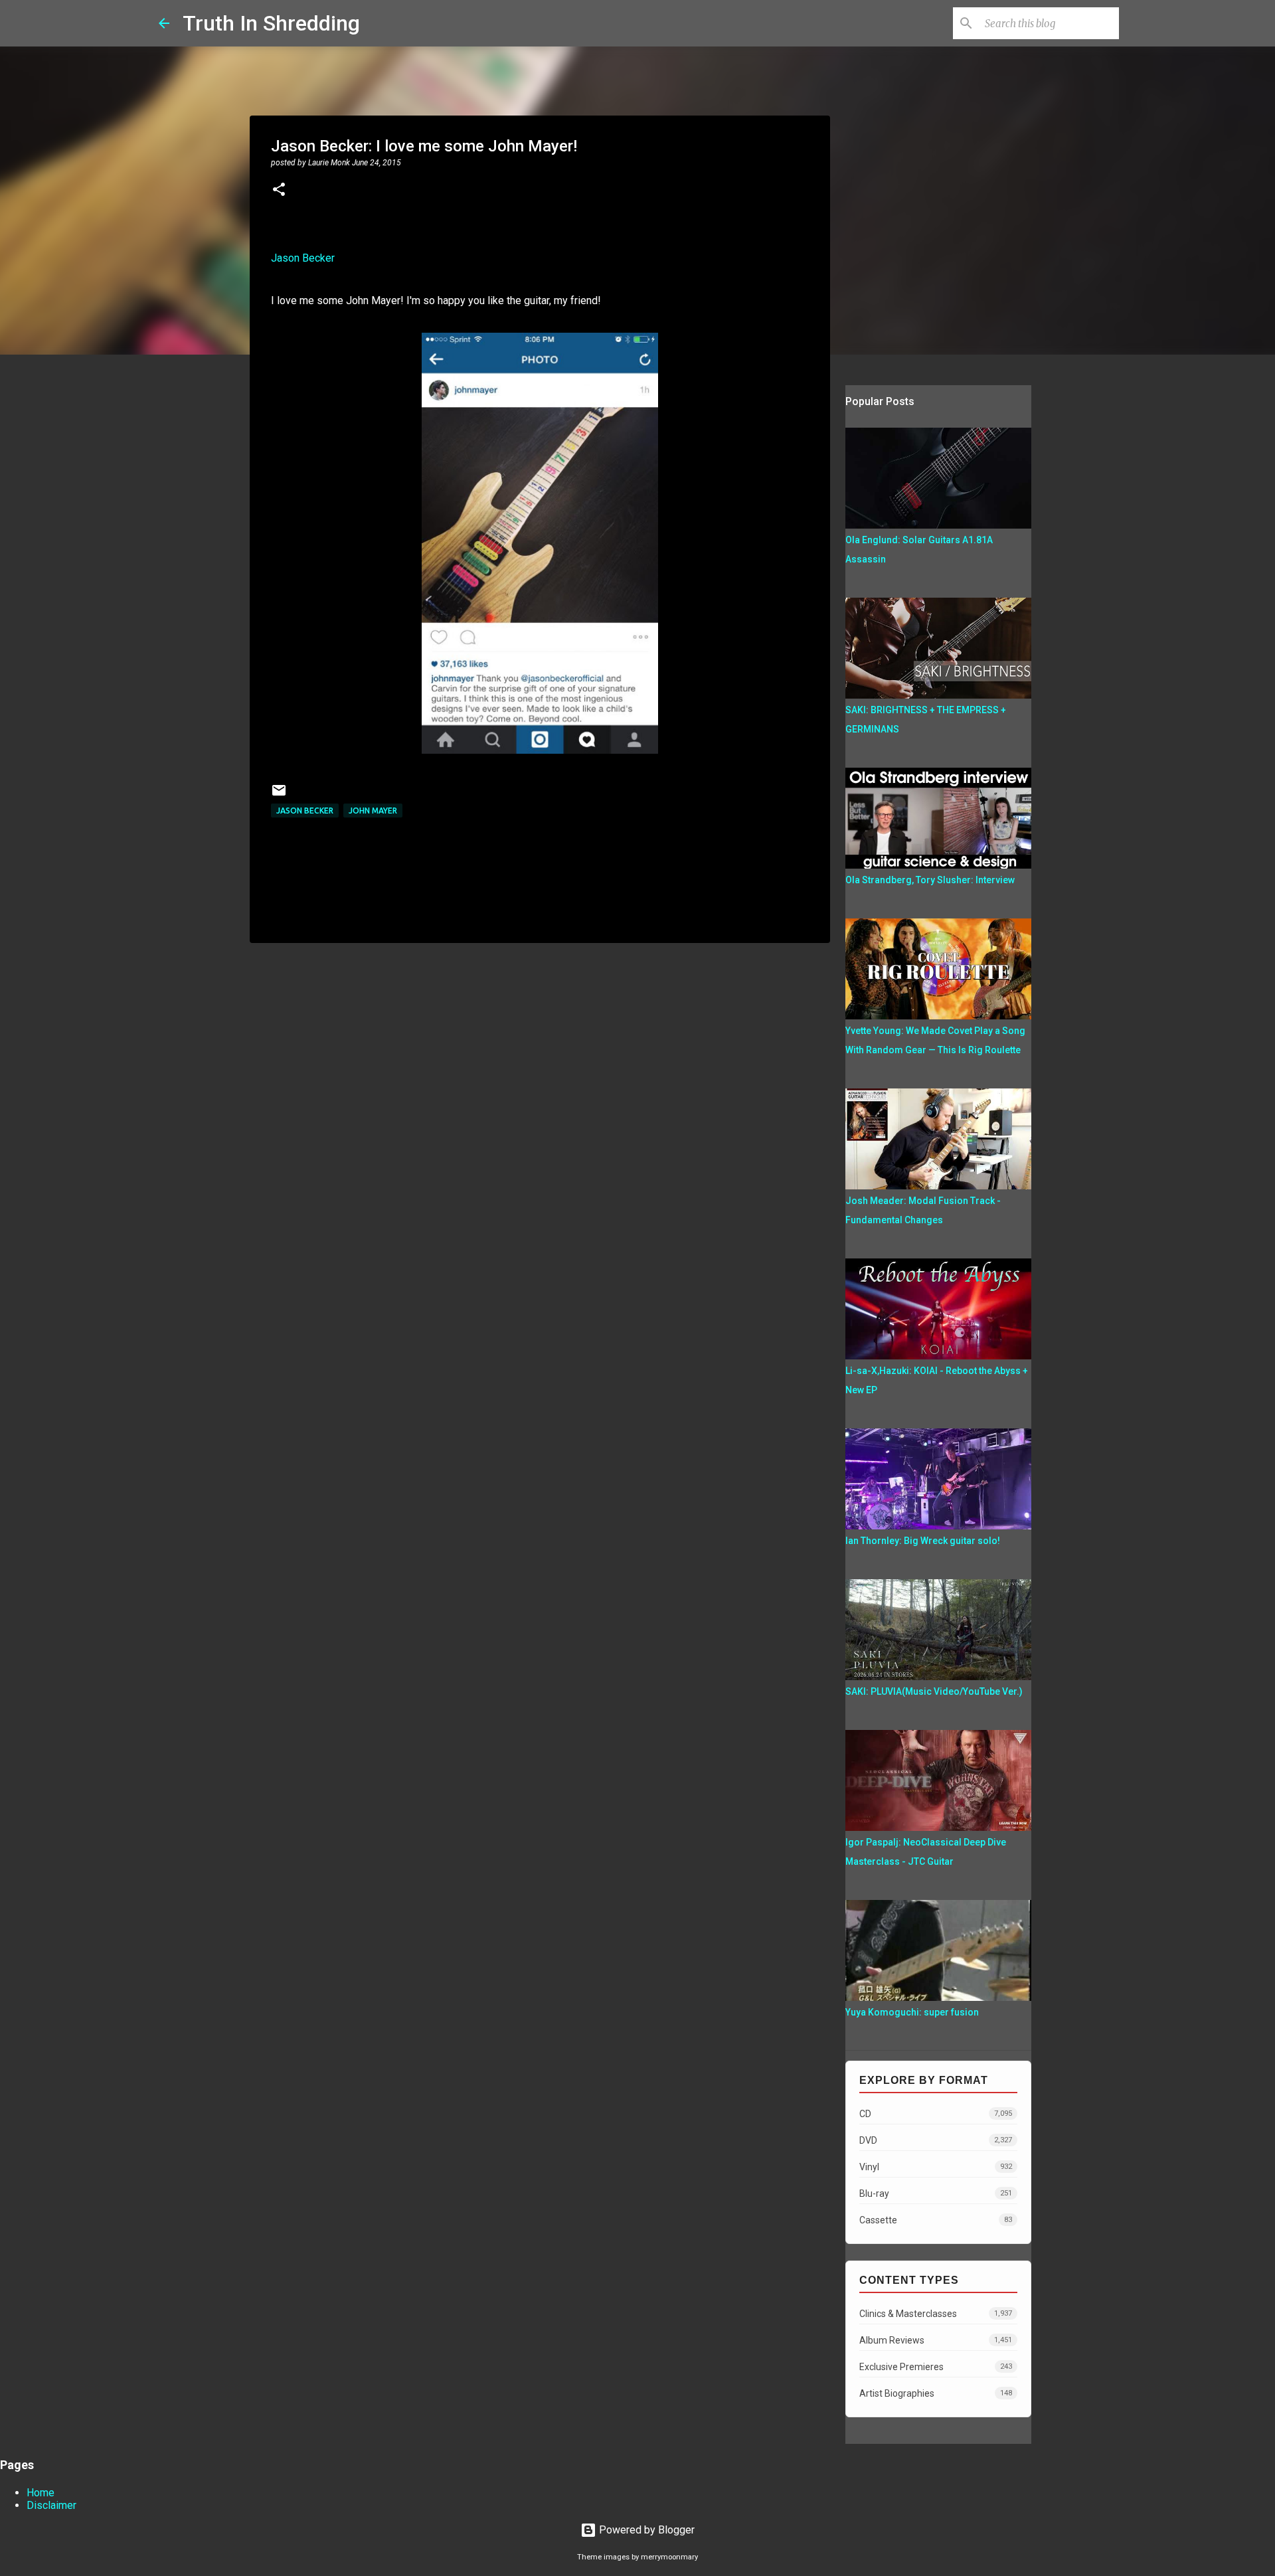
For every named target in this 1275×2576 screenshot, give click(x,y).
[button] (279, 191)
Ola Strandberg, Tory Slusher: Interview (930, 880)
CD (936, 2114)
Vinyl (936, 2167)
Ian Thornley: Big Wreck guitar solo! (923, 1541)
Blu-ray (936, 2193)
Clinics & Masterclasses (936, 2314)
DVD (936, 2140)
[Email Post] (279, 795)
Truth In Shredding (271, 23)
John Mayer (373, 811)
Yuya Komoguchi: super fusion (912, 2012)
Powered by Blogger (645, 2530)
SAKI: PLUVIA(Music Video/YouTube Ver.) (934, 1691)
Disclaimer (51, 2505)
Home (41, 2493)
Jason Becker (303, 258)
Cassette (936, 2220)
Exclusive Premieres (936, 2367)
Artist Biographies (936, 2393)
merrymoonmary (669, 2557)
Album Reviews (936, 2340)
